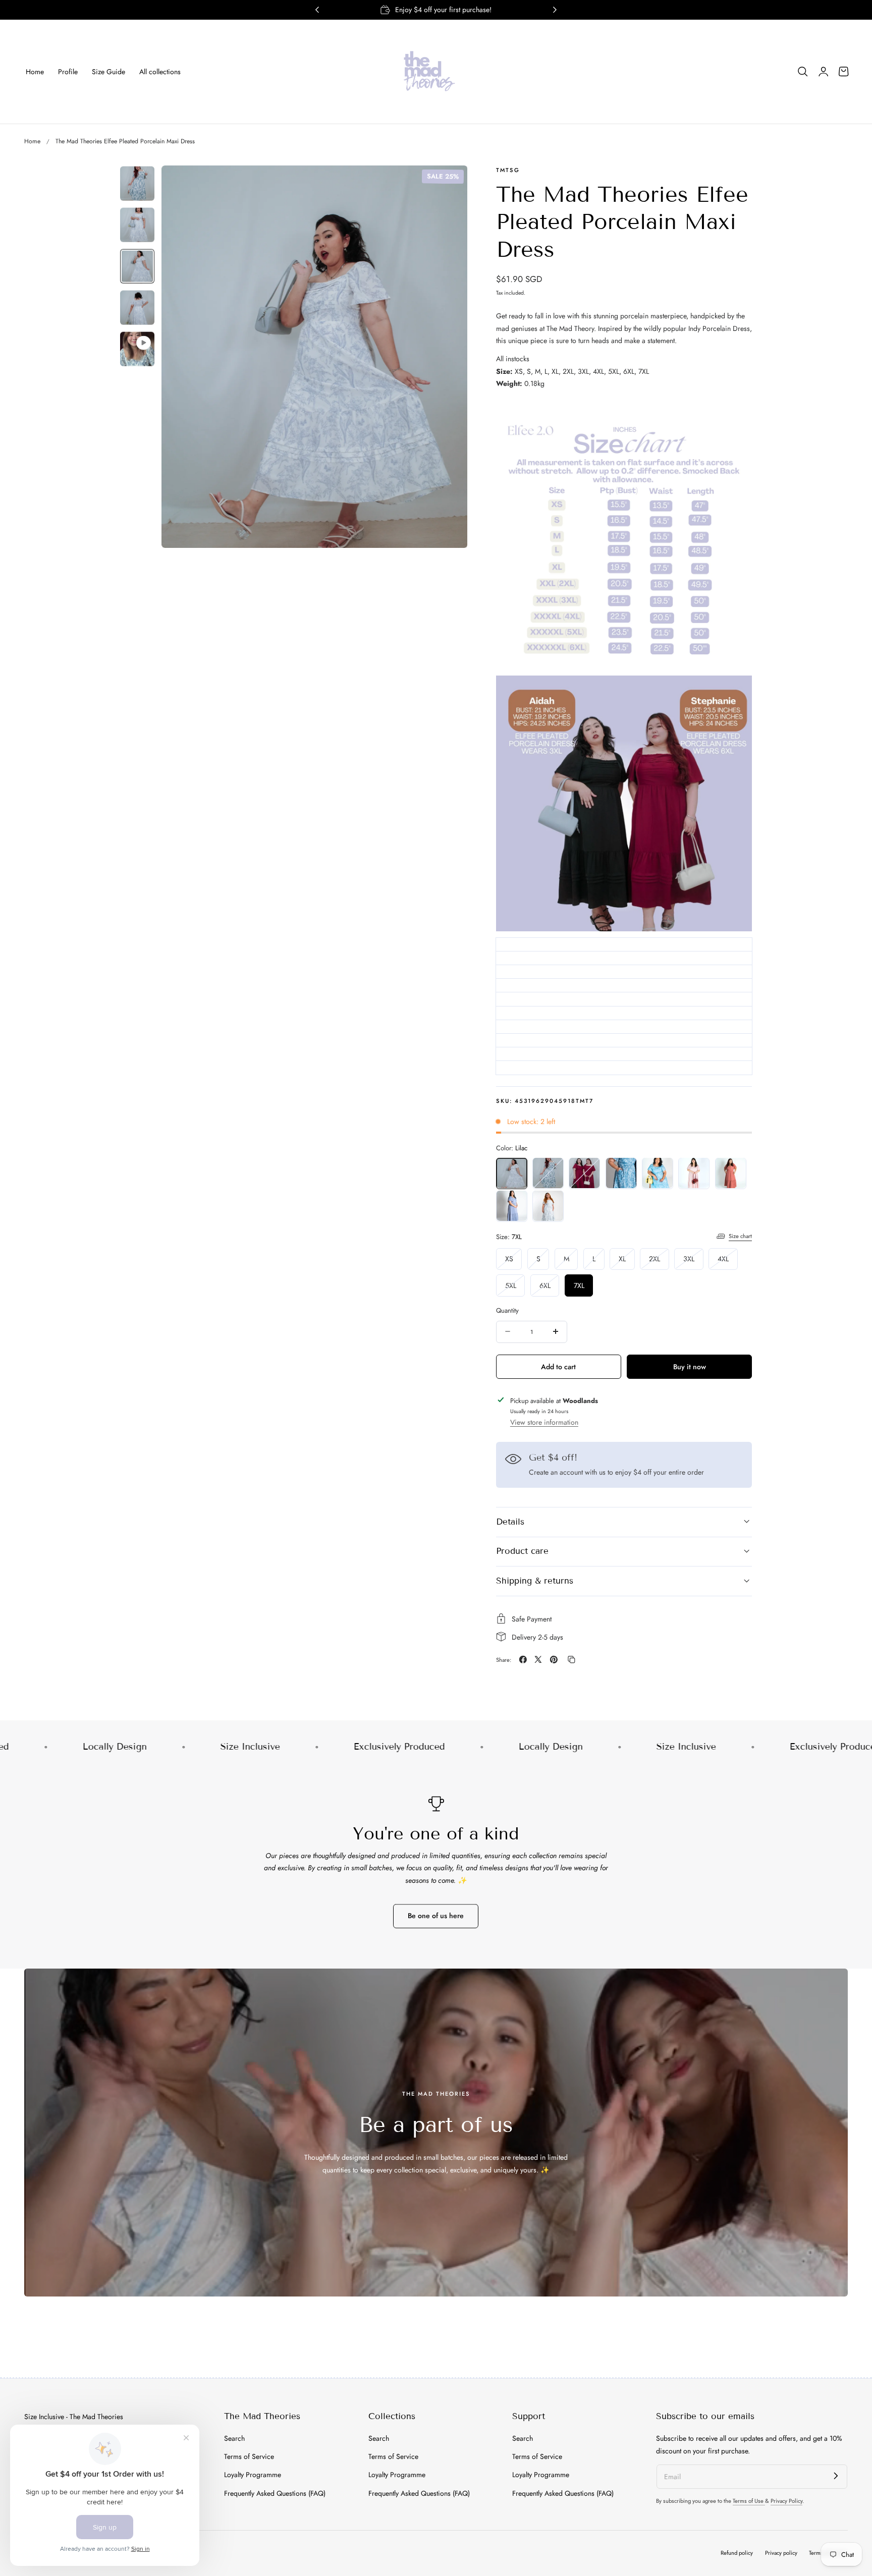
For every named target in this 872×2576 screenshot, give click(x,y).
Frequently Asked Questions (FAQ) (275, 2493)
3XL (693, 1261)
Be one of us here (436, 1916)
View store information (544, 1422)
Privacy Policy (786, 2501)
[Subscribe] (836, 2476)
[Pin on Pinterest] (554, 1660)
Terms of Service (249, 2456)
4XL (728, 1261)
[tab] (137, 184)
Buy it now (690, 1366)
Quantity (507, 1310)
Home (32, 141)
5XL (515, 1288)
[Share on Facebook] (523, 1660)
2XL (659, 1261)
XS (514, 1261)
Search (234, 2438)
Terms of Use (749, 2501)
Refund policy (737, 2553)
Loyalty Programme (253, 2475)
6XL (550, 1288)
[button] (803, 72)
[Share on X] (538, 1660)
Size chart (740, 1236)
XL (627, 1261)
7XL (579, 1285)
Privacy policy (781, 2553)
